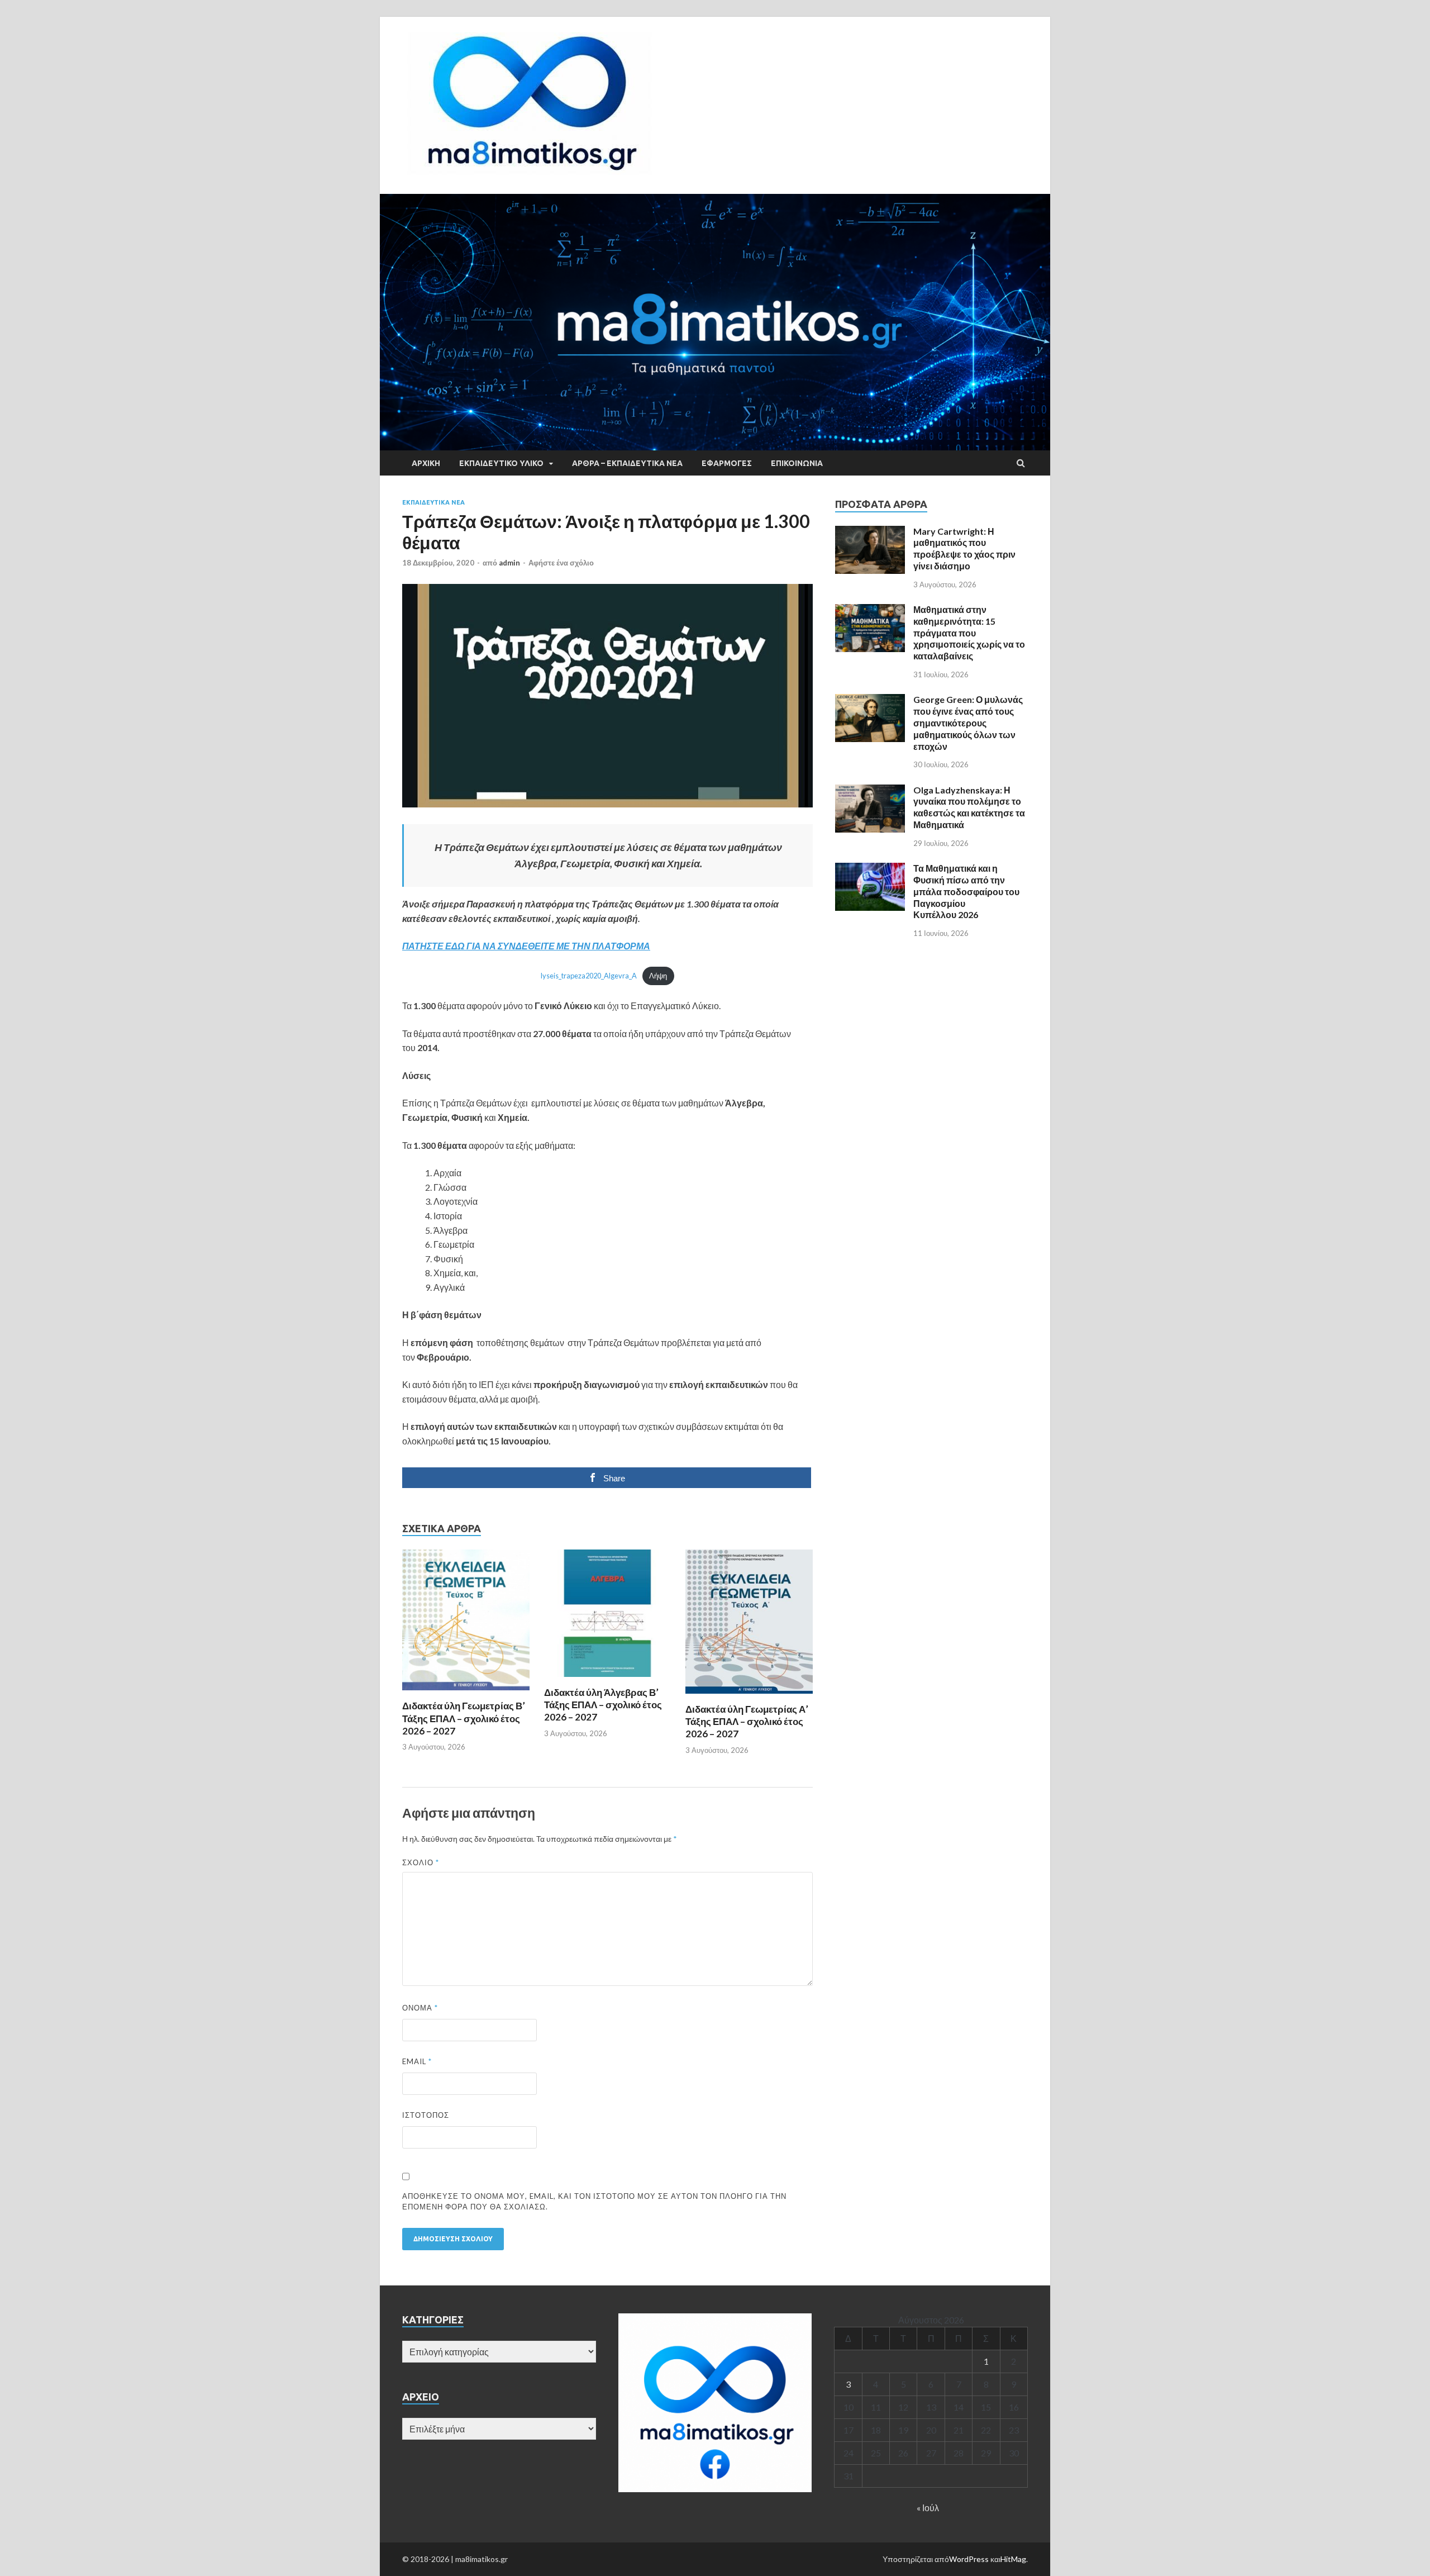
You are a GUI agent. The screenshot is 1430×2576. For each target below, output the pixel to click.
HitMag (1013, 2559)
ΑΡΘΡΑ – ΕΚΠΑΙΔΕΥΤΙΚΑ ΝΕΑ (627, 463)
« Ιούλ (928, 2508)
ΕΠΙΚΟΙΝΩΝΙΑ (797, 463)
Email (417, 2061)
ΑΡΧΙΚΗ (426, 463)
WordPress (969, 2559)
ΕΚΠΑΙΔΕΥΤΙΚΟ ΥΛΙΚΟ (501, 463)
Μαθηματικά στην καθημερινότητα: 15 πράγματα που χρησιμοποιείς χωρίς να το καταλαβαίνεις (969, 633)
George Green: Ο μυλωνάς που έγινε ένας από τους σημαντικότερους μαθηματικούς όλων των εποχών (968, 723)
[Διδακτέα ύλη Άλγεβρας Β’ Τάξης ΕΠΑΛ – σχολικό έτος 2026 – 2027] (608, 1679)
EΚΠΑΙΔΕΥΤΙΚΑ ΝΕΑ (433, 502)
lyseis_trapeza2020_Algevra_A (589, 976)
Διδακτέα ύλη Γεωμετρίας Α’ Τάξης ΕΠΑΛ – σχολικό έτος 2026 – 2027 (747, 1721)
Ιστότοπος (426, 2115)
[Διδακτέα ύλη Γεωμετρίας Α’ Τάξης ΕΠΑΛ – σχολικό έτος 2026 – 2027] (749, 1696)
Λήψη (658, 976)
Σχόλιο (421, 1862)
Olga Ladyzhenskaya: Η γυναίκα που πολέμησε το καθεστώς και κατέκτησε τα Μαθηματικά (969, 807)
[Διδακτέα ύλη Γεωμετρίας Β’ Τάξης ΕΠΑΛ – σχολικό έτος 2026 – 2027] (466, 1693)
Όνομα (420, 2008)
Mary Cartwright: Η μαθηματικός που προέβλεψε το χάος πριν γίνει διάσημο (964, 548)
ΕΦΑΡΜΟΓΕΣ (727, 463)
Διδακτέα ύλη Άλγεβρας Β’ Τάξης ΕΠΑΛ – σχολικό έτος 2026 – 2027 (603, 1705)
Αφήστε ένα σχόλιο (561, 563)
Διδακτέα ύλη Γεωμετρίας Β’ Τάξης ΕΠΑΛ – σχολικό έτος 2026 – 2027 (464, 1718)
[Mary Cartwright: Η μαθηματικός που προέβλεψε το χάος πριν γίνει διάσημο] (870, 532)
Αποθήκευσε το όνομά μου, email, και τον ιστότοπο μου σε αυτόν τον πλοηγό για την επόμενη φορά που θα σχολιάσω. (594, 2202)
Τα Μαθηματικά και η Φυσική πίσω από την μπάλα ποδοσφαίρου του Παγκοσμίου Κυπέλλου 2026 (966, 891)
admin (509, 563)
